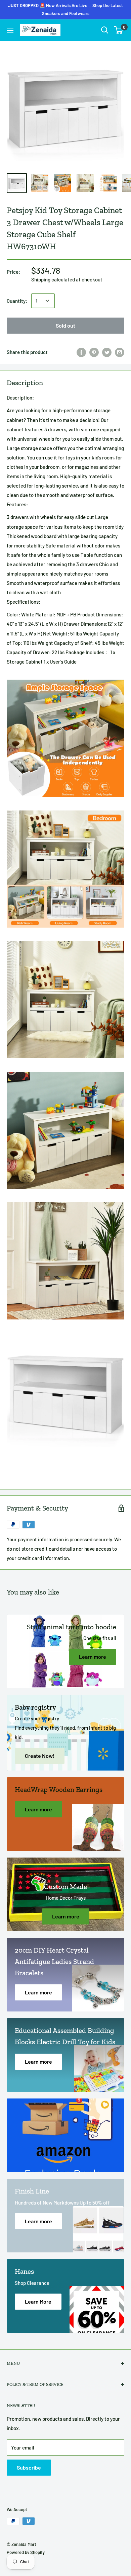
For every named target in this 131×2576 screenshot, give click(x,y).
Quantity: (17, 301)
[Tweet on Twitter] (107, 352)
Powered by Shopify (26, 2552)
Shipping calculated (53, 279)
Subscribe (29, 2467)
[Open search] (105, 30)
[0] (119, 30)
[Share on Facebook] (81, 352)
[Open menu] (10, 30)
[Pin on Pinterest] (94, 352)
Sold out (65, 325)
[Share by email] (120, 352)
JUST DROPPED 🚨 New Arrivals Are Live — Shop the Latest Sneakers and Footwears (65, 9)
